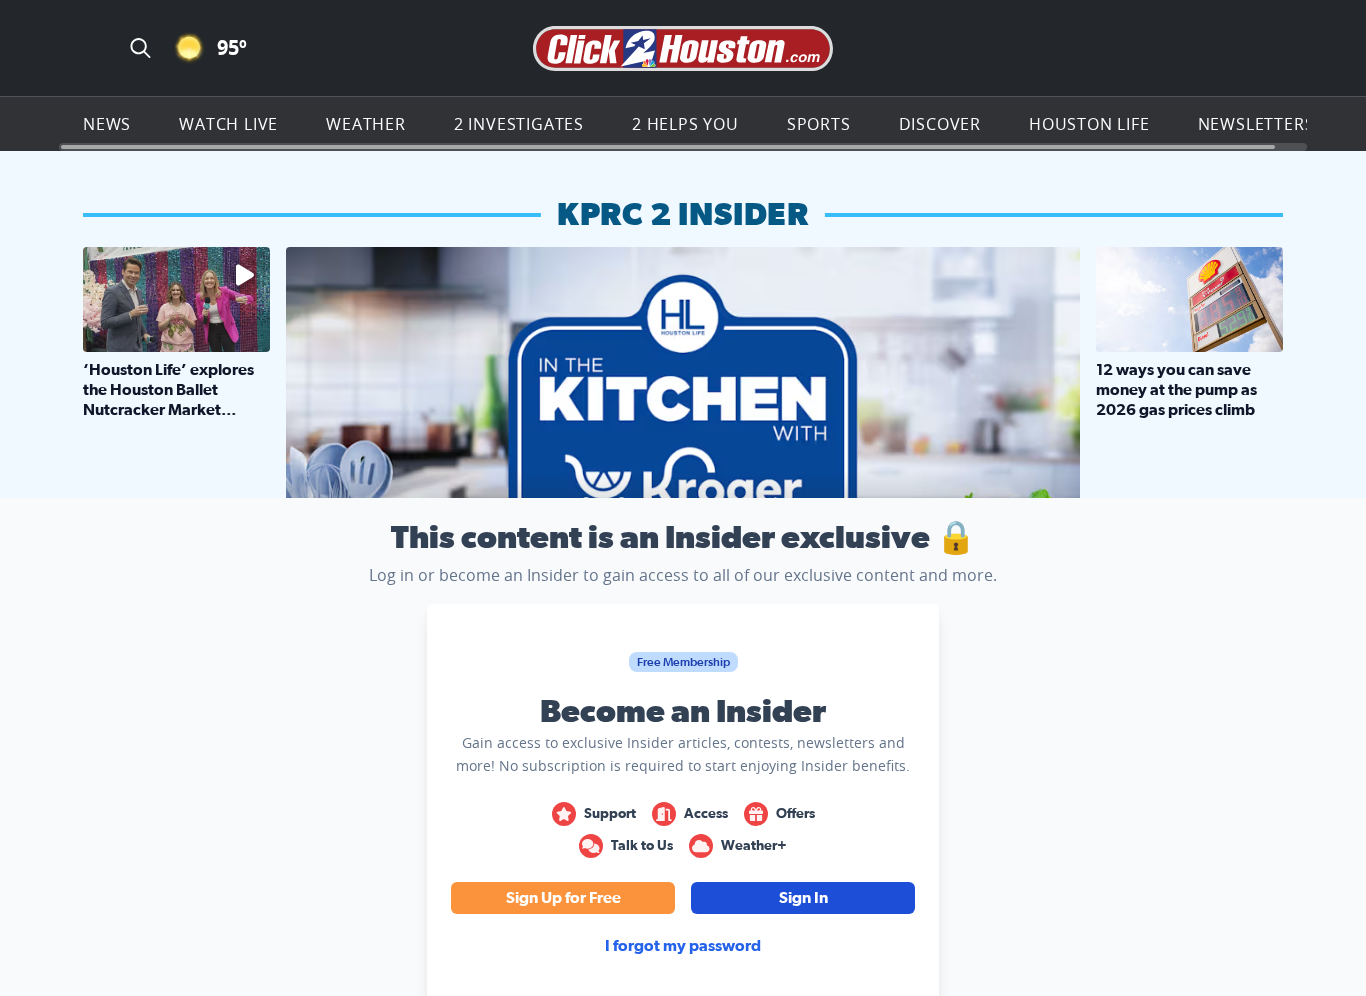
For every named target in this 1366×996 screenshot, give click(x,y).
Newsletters (1256, 124)
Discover (940, 124)
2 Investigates (519, 124)
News (107, 124)
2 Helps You (685, 124)
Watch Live (228, 124)
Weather (366, 124)
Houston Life (1089, 124)
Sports (819, 124)
